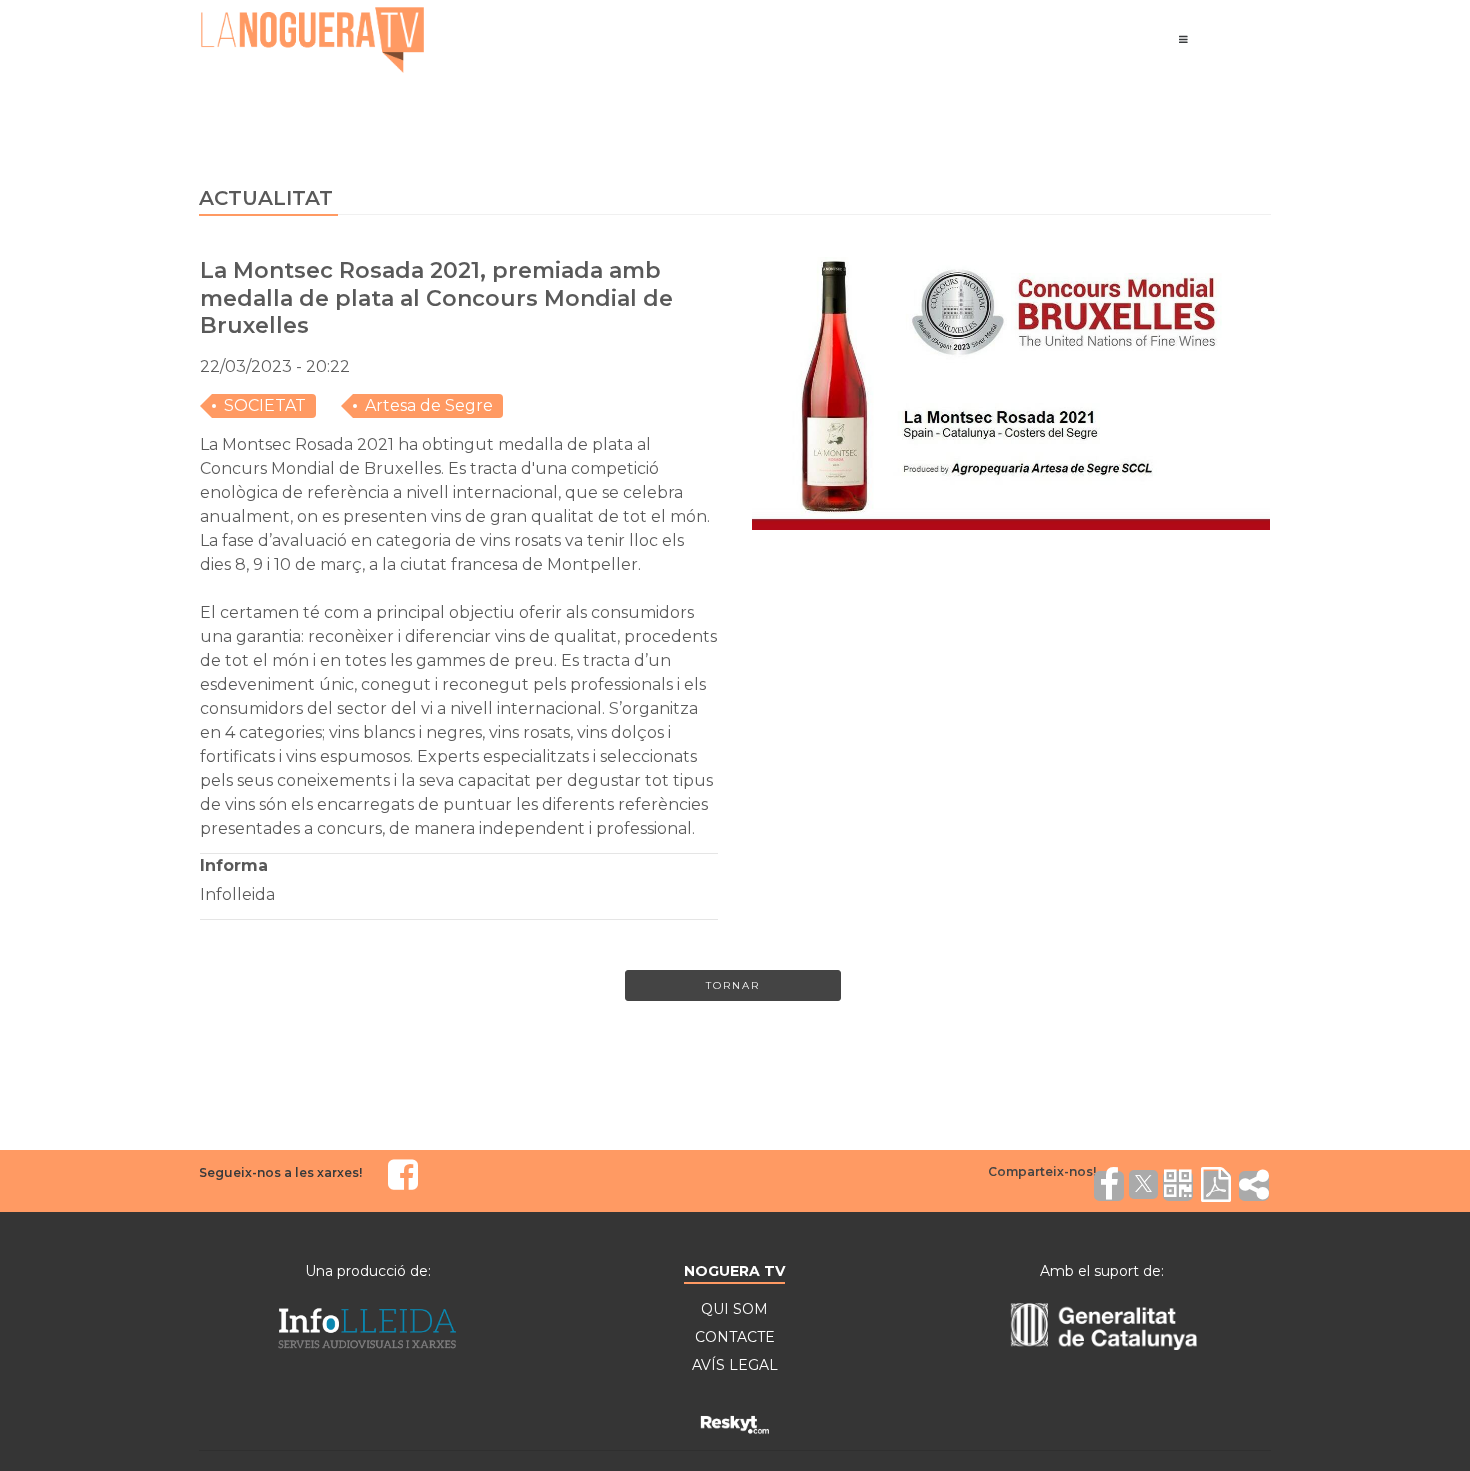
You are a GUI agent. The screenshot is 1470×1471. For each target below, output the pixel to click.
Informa (234, 865)
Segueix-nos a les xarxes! (280, 1172)
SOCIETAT (265, 405)
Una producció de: (368, 1271)
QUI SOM (734, 1309)
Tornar (733, 985)
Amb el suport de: (1102, 1271)
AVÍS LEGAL (735, 1365)
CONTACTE (735, 1337)
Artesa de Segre (429, 405)
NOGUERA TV (734, 1271)
